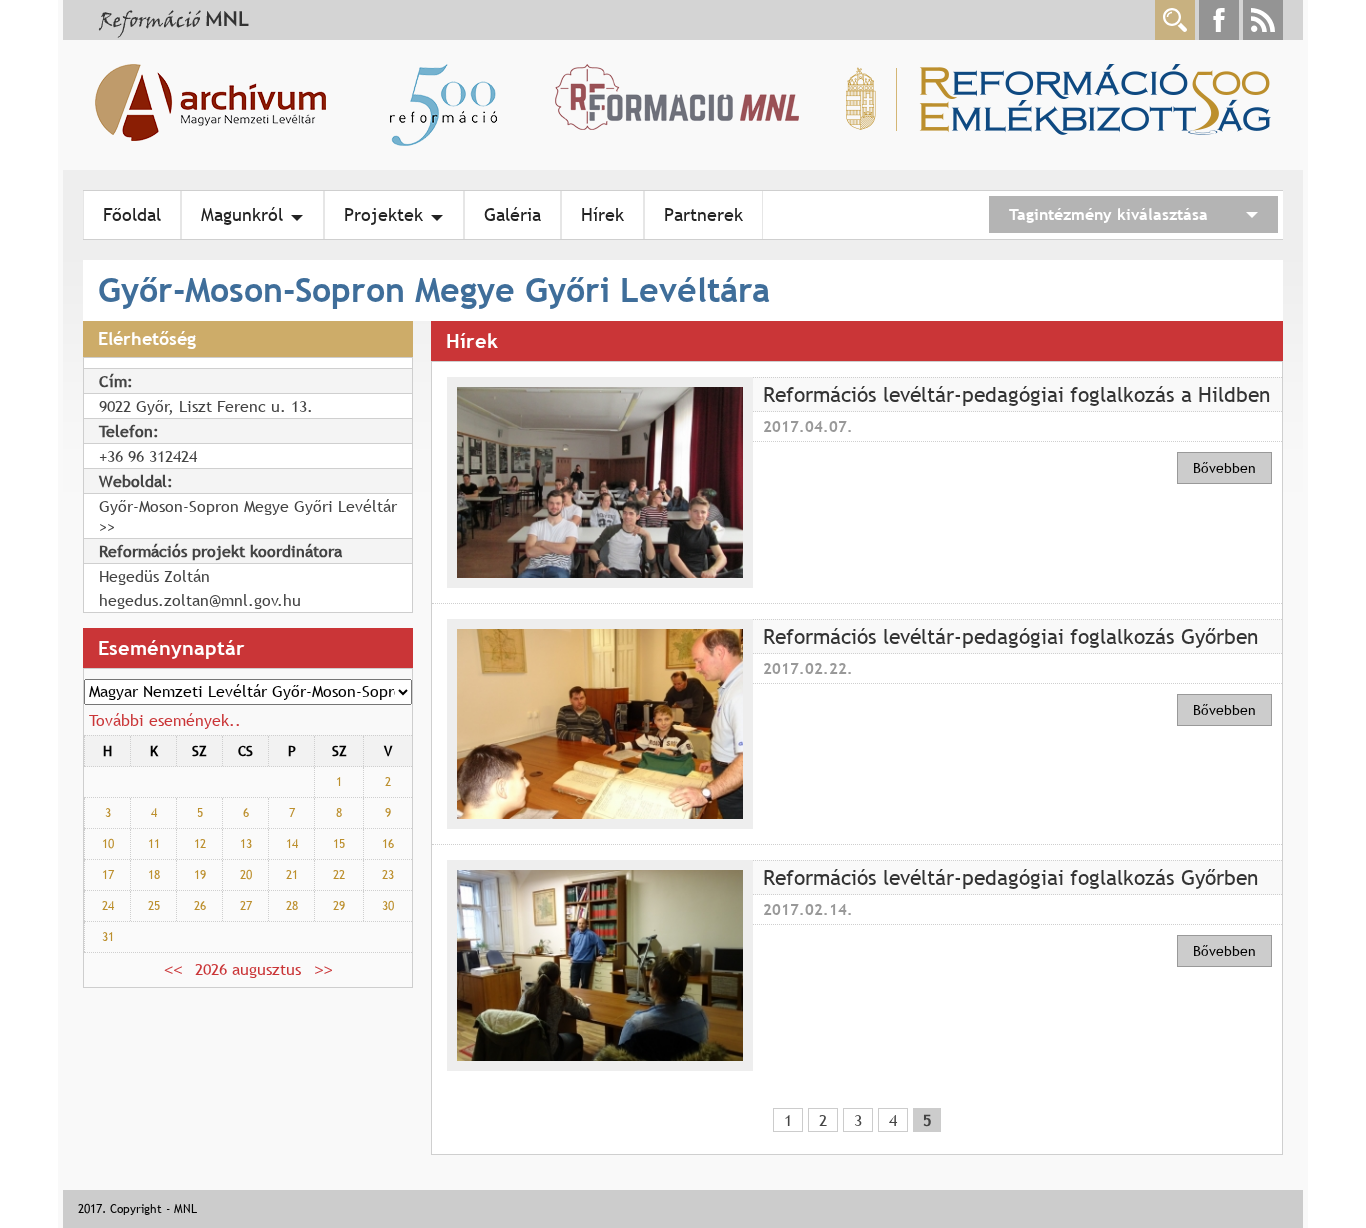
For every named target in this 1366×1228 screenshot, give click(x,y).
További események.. (165, 720)
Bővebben (1224, 468)
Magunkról (242, 214)
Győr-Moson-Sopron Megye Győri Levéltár (248, 506)
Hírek (602, 214)
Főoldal (132, 214)
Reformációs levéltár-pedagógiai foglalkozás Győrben (1010, 636)
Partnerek (703, 214)
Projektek (383, 214)
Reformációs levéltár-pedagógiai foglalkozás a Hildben (1016, 394)
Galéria (512, 214)
